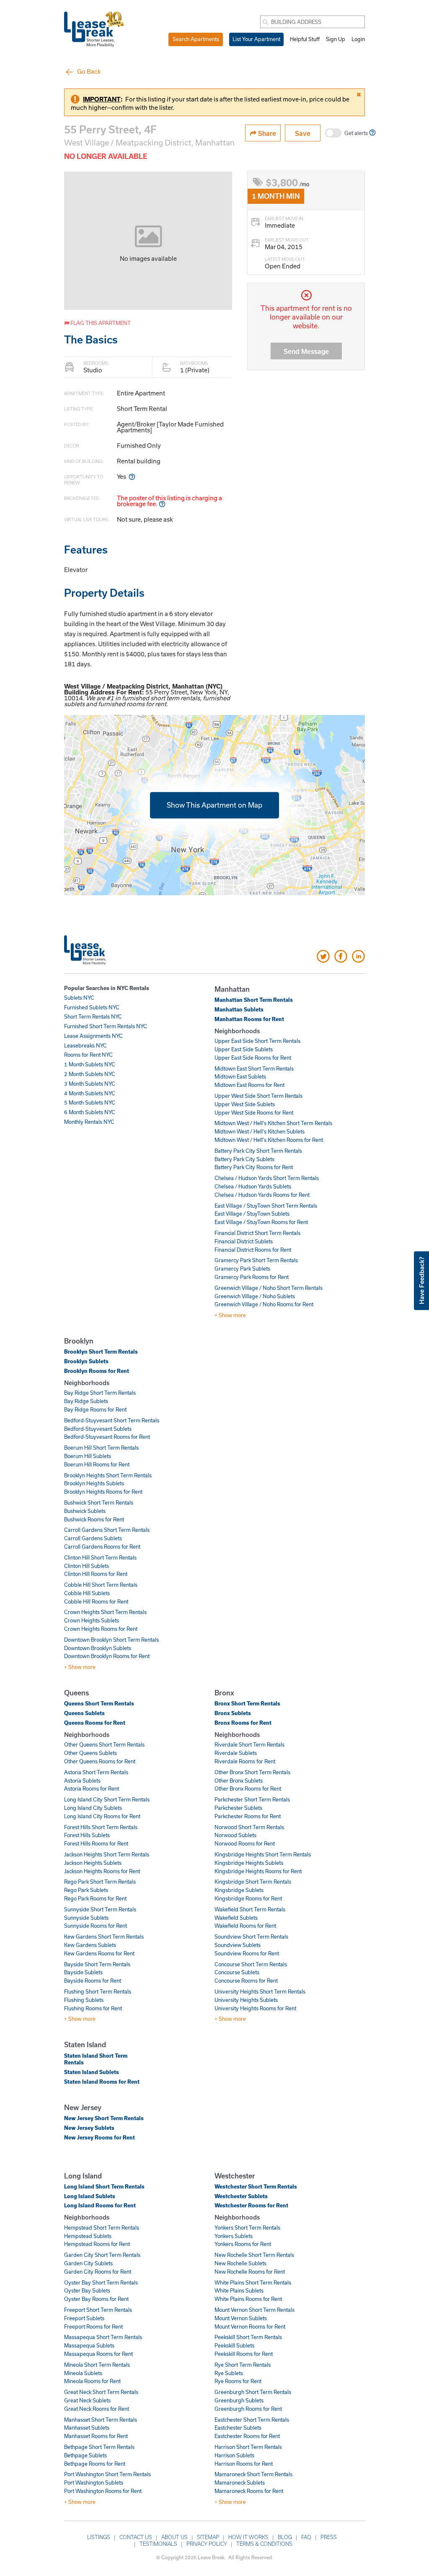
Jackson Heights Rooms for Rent (102, 1871)
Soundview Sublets (238, 1945)
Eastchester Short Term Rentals (252, 2420)
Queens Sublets (84, 1713)
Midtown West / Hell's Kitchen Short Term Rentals (273, 1123)
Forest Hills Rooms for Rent (96, 1843)
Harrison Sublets (234, 2455)
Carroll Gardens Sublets (93, 1538)
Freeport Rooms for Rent (93, 2326)
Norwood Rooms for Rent (245, 1843)
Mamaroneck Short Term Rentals (253, 2474)
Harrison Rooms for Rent (244, 2464)
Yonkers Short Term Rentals (247, 2228)
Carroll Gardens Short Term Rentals (107, 1530)
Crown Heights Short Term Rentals (105, 1612)
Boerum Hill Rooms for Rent (97, 1464)
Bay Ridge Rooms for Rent (95, 1409)
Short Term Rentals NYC (93, 1016)
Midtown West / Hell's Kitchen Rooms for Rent (269, 1140)
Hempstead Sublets (88, 2236)
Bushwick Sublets (85, 1511)
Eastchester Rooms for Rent (247, 2436)
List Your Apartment (256, 39)
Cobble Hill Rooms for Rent (96, 1601)
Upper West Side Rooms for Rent (254, 1113)
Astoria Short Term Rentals (96, 1772)
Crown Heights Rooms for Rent (101, 1629)
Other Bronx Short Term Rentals (252, 1772)
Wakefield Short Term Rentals (250, 1909)
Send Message (306, 351)
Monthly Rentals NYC (89, 1122)
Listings (99, 2537)
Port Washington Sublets (94, 2482)
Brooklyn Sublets (86, 1361)
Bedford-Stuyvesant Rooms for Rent (107, 1437)
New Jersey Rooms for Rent (99, 2137)
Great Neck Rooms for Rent (97, 2409)
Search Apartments (196, 39)
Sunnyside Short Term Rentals (100, 1909)
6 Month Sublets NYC (90, 1112)
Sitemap (208, 2537)
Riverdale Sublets (236, 1753)
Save (303, 133)
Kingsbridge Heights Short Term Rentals (263, 1854)
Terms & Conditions (264, 2544)
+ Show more (230, 1315)
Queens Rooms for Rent (95, 1723)
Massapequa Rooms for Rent (98, 2354)
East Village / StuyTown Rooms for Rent (261, 1222)
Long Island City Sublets (93, 1808)
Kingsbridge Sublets (239, 1890)
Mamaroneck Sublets (240, 2482)
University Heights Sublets (246, 2000)
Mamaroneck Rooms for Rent (249, 2491)
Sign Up (336, 39)
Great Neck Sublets (87, 2400)
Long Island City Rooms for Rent (102, 1816)
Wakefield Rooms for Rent (245, 1926)
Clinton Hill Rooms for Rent (96, 1574)
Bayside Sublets (83, 1972)
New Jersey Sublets (89, 2128)
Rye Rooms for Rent (238, 2381)
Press (329, 2537)
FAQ (306, 2537)
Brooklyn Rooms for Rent (97, 1371)
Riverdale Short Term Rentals (249, 1744)
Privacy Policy (207, 2544)
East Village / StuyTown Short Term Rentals (266, 1206)
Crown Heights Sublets (92, 1620)
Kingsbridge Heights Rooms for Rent (258, 1871)
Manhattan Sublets (239, 1009)
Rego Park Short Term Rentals (100, 1882)
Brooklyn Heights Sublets (94, 1483)
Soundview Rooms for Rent (247, 1953)
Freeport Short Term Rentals (98, 2310)
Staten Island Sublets (92, 2072)
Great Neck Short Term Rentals (101, 2392)
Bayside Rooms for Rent (93, 1981)
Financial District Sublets (244, 1241)
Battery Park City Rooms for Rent (254, 1167)
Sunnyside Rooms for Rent (96, 1926)
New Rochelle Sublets (240, 2263)
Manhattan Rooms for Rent (249, 1019)
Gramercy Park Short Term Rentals (256, 1260)
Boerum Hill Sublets (88, 1456)
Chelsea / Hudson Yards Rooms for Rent (262, 1195)
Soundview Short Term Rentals (251, 1937)
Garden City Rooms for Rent (98, 2272)
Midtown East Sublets (240, 1076)
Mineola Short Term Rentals (97, 2365)
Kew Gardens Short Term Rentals (104, 1937)
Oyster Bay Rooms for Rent (96, 2299)
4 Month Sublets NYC (90, 1093)
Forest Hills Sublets (87, 1835)
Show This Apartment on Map (214, 805)
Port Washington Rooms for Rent (103, 2491)
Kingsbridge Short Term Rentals (253, 1882)
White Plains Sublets (239, 2290)
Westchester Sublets (241, 2196)
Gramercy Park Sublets (242, 1269)
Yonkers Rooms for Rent (243, 2244)
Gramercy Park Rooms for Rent (252, 1277)
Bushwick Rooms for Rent (94, 1519)
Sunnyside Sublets (86, 1918)
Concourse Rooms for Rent (246, 1981)
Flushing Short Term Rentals (98, 1991)
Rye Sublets (229, 2373)
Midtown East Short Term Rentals (254, 1068)
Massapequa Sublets (89, 2345)
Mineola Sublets (83, 2373)
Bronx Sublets (233, 1713)
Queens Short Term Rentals (99, 1703)
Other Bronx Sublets (239, 1781)
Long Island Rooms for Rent (100, 2205)
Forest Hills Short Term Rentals (101, 1827)
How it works (248, 2537)
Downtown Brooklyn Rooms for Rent (107, 1656)
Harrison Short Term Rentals (248, 2447)
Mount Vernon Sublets (241, 2318)
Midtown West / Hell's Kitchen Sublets (260, 1131)
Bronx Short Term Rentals (247, 1703)
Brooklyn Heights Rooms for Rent (103, 1492)
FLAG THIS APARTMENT (100, 323)
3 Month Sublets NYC (90, 1084)
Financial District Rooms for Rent (253, 1250)
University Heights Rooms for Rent (255, 2008)
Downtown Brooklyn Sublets (98, 1648)
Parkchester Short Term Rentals (252, 1799)
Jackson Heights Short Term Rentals (107, 1854)
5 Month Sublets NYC (90, 1102)
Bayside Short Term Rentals (97, 1964)
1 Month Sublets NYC (90, 1064)
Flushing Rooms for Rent (93, 2008)
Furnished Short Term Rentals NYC (106, 1026)
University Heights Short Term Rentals (260, 1991)
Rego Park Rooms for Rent (95, 1898)
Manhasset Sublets (87, 2428)
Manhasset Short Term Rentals (101, 2420)
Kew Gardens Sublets (90, 1945)
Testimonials (158, 2544)
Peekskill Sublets (234, 2345)
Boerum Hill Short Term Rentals (101, 1448)
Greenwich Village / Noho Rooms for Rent (264, 1304)
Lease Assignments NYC (93, 1036)
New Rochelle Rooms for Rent (250, 2272)
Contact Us (136, 2537)
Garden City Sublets (88, 2263)
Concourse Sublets (237, 1972)
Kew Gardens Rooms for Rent (99, 1953)
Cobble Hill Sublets (87, 1593)
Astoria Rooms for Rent (92, 1788)
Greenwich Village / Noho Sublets (255, 1296)
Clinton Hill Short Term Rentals (100, 1557)
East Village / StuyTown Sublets (252, 1214)
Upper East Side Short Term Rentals (257, 1041)
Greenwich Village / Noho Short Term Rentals (269, 1288)
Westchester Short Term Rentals (256, 2186)
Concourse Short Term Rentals (251, 1964)
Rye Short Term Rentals (243, 2365)
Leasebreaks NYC (85, 1045)
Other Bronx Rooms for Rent (248, 1788)
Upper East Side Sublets (244, 1049)
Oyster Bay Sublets (87, 2290)
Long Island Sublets (90, 2196)
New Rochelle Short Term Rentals (254, 2255)
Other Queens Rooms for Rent (100, 1761)
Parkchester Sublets (238, 1808)
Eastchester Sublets (238, 2428)
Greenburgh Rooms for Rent (248, 2409)
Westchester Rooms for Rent (251, 2205)
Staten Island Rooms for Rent (102, 2082)
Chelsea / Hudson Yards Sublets (253, 1186)
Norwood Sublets (235, 1835)
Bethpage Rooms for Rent (95, 2464)
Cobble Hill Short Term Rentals (101, 1585)
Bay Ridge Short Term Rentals (100, 1393)
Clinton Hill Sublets (87, 1566)
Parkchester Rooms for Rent (248, 1816)
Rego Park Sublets (86, 1890)
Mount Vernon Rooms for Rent (250, 2326)
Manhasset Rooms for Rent (96, 2436)
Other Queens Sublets (90, 1753)
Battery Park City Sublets (244, 1159)
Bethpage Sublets (85, 2455)
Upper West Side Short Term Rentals (258, 1096)
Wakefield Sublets (236, 1918)
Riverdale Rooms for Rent (245, 1761)
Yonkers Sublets (234, 2236)
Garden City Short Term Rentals (102, 2255)
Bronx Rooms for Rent (243, 1723)
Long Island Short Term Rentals (104, 2186)
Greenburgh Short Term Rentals (253, 2392)
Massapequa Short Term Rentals (103, 2337)
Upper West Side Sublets (245, 1104)
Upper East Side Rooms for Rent (253, 1058)
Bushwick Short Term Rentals (99, 1502)
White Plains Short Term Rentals (253, 2282)
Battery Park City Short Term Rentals (258, 1151)
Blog (285, 2537)
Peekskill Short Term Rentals (248, 2337)
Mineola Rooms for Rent (92, 2381)
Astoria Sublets (82, 1781)
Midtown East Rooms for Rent (249, 1085)
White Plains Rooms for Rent (248, 2299)
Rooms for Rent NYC (88, 1055)
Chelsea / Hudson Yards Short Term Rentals (267, 1178)
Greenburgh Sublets (239, 2400)
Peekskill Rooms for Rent (244, 2354)
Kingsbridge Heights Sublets (249, 1863)
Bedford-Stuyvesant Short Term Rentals (112, 1420)
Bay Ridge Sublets (86, 1401)
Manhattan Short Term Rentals (254, 1000)
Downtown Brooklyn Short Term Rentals (111, 1640)
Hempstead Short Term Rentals (102, 2228)
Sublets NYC (79, 998)
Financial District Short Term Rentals (257, 1233)
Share (266, 133)
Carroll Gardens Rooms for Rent (102, 1547)
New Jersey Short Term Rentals (104, 2118)
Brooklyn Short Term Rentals (101, 1352)
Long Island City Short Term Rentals (107, 1799)
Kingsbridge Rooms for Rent (248, 1898)
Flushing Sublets (84, 2000)
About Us (174, 2537)
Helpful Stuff (305, 39)
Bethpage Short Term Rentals (99, 2447)
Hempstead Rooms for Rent (97, 2244)
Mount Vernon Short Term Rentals (255, 2310)
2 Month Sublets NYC (90, 1074)
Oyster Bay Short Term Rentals (101, 2282)
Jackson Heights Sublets (93, 1863)
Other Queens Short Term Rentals (104, 1744)
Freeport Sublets (84, 2318)
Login (358, 39)
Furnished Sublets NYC (92, 1007)
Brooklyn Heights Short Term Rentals (108, 1475)
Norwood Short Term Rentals (249, 1827)
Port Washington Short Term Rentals (107, 2474)
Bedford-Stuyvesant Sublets (98, 1429)
